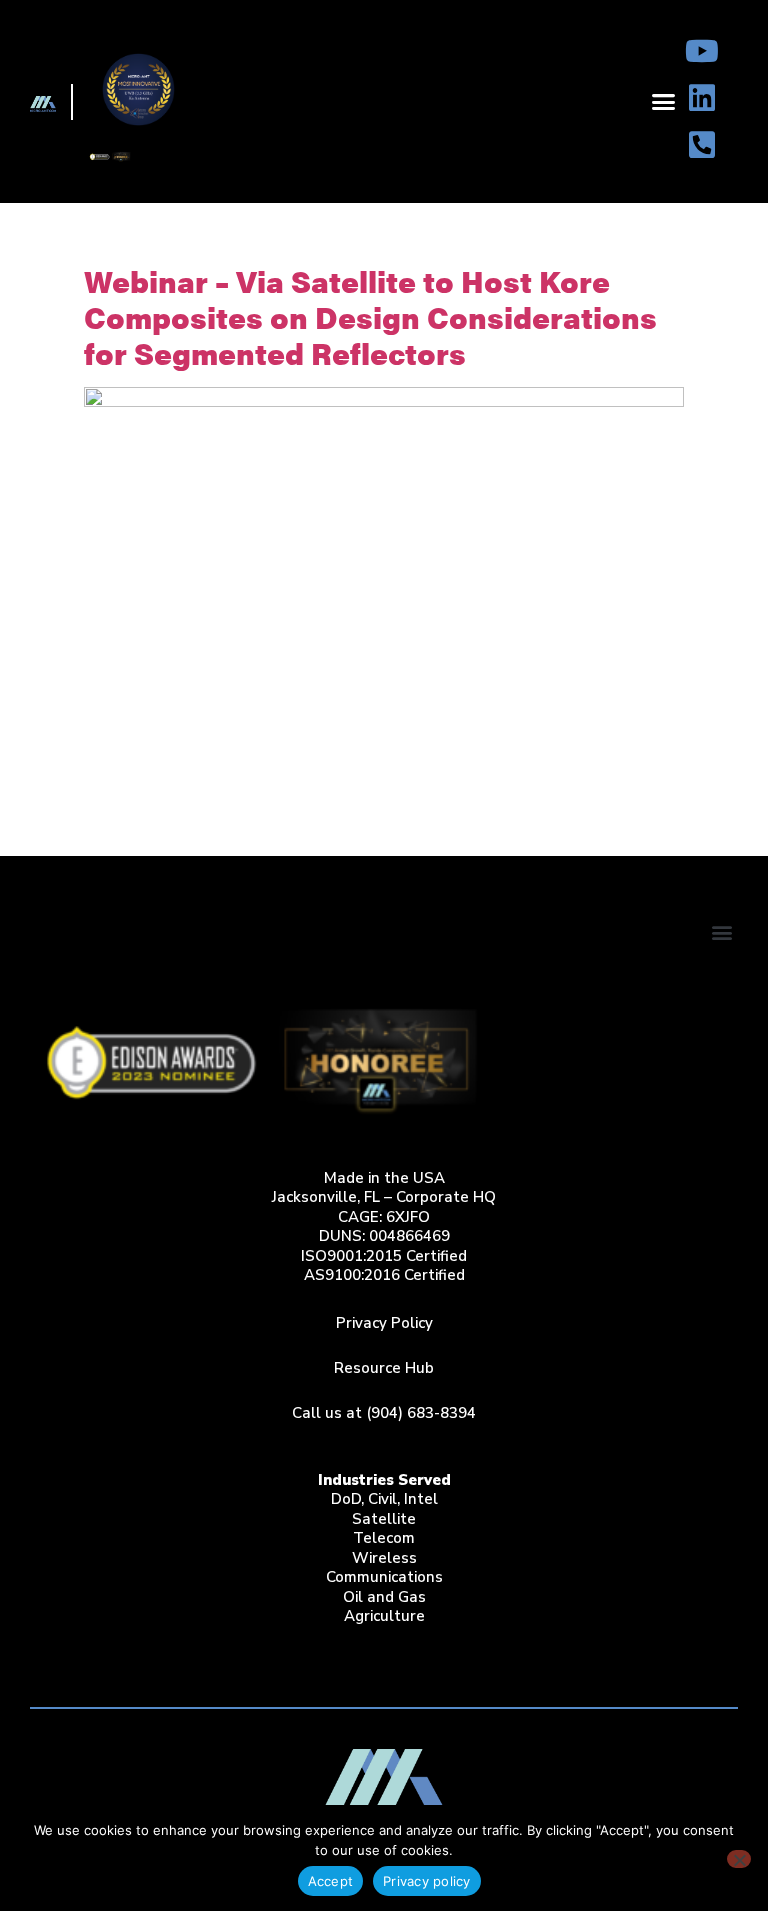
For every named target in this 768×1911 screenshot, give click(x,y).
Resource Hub (384, 1368)
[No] (739, 1859)
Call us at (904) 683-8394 (384, 1413)
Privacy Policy (384, 1323)
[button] (664, 102)
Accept (331, 1881)
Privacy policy (427, 1881)
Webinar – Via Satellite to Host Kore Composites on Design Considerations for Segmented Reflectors (370, 316)
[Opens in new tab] (702, 51)
